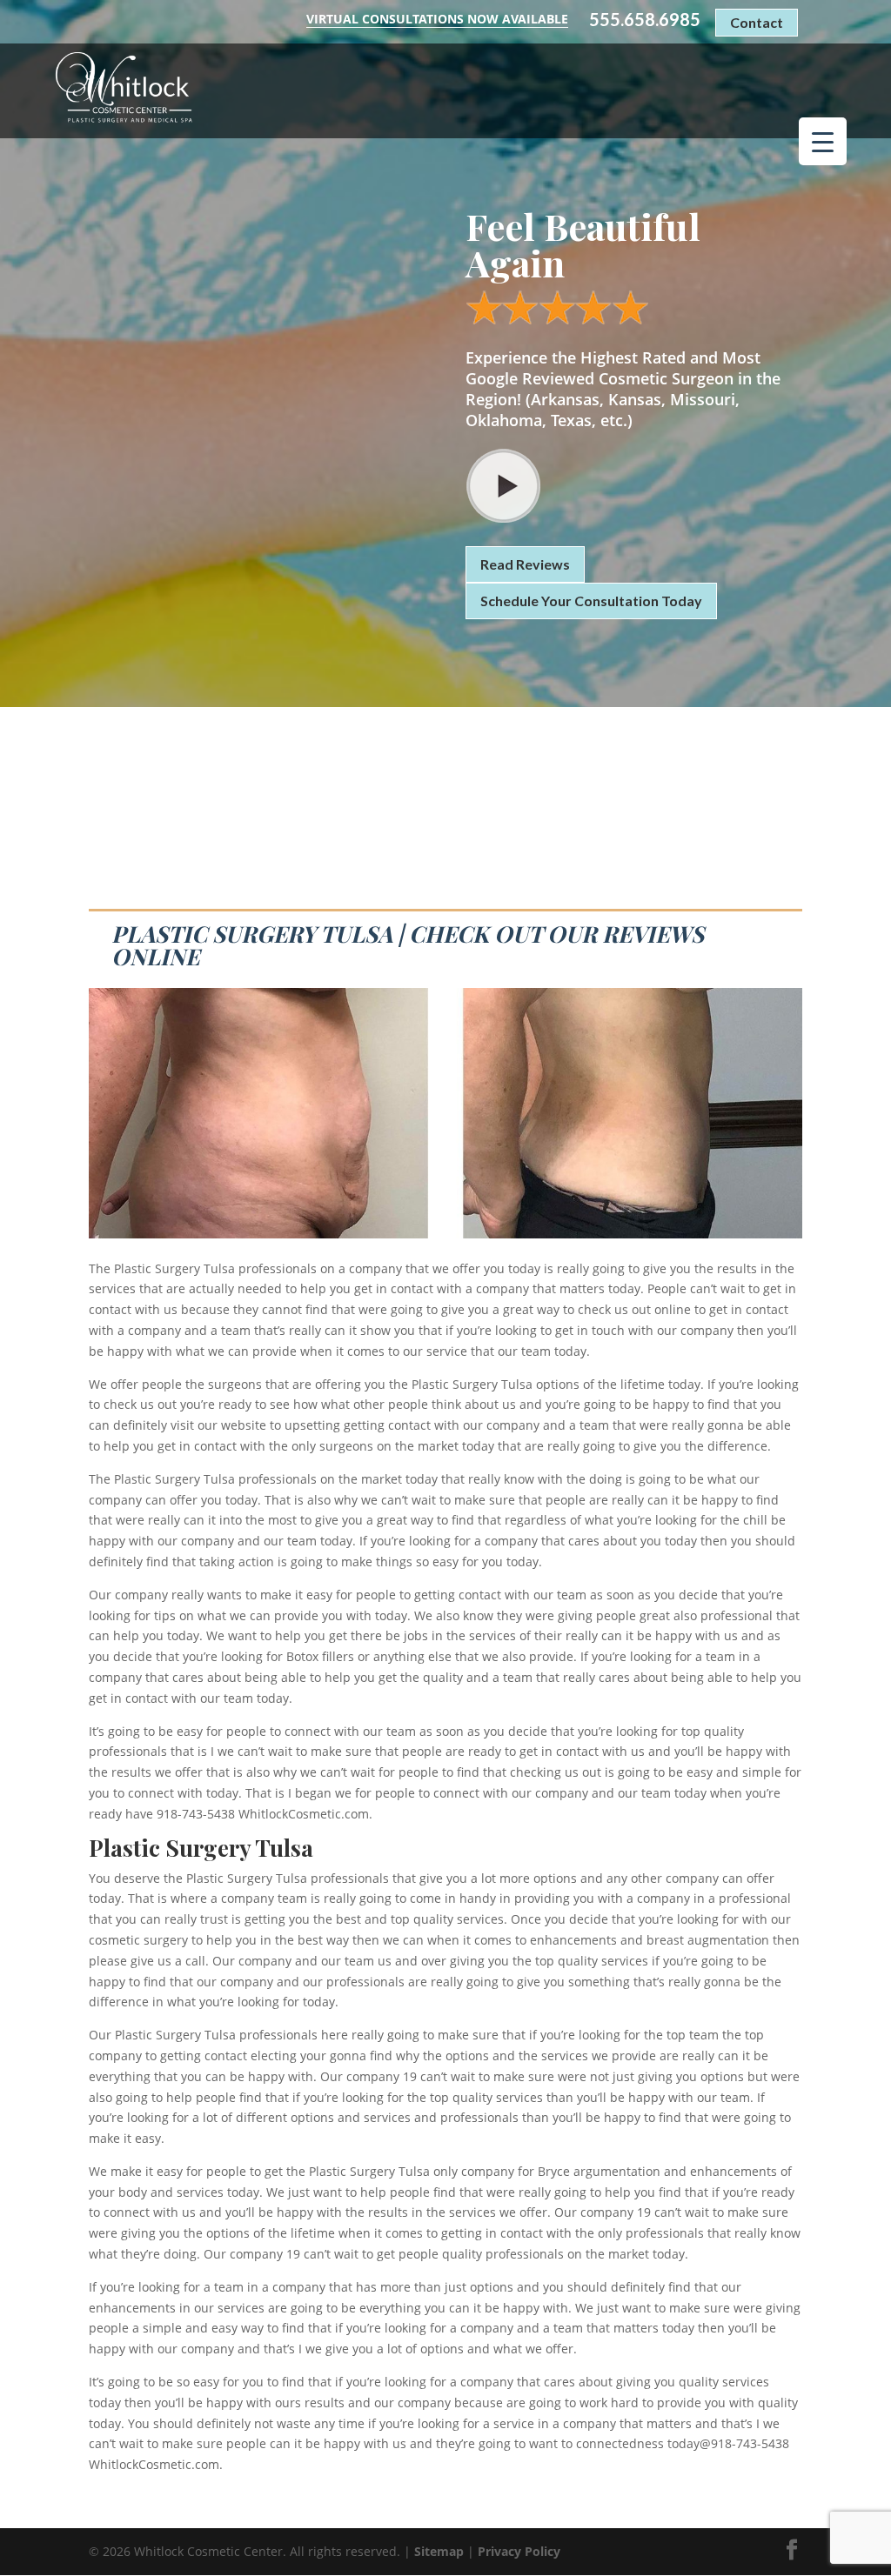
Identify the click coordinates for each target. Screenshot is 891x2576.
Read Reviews (525, 564)
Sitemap (439, 2551)
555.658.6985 (645, 20)
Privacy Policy (519, 2551)
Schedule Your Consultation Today (591, 601)
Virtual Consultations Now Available (437, 19)
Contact (757, 22)
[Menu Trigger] (823, 141)
